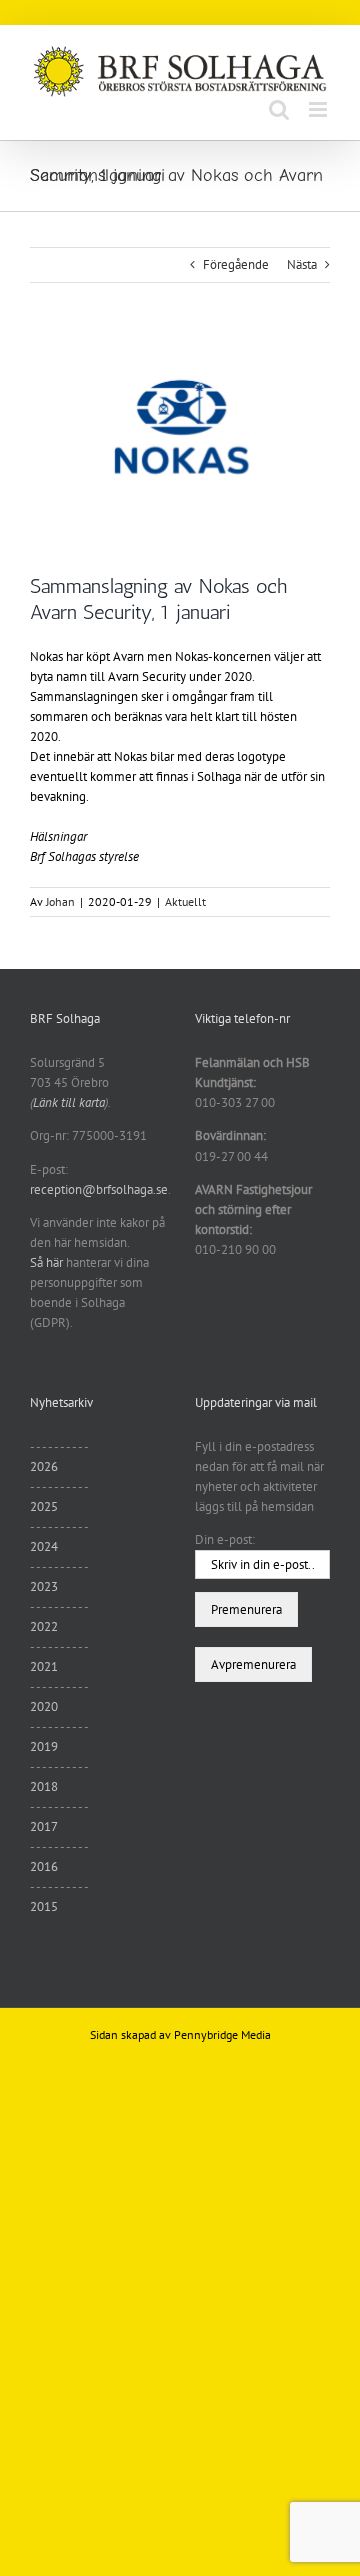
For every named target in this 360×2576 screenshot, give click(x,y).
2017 (44, 1826)
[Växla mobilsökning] (279, 109)
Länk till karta (69, 1102)
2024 (44, 1546)
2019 (44, 1746)
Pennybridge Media (222, 2034)
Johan (60, 901)
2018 (44, 1786)
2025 (44, 1506)
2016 (44, 1866)
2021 (44, 1666)
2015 (44, 1906)
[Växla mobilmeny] (319, 109)
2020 (44, 1706)
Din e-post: (225, 1539)
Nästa (302, 264)
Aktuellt (185, 901)
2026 (44, 1466)
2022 (44, 1626)
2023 (44, 1586)
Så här (46, 1262)
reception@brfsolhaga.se (99, 1189)
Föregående (236, 264)
